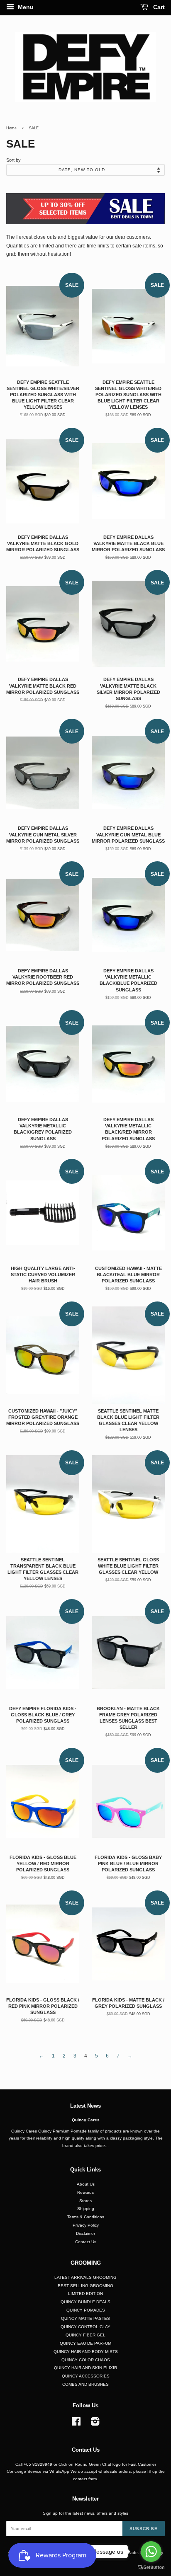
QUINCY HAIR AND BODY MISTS (86, 2352)
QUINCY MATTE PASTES (85, 2318)
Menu (25, 7)
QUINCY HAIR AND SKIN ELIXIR (85, 2368)
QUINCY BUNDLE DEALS (85, 2302)
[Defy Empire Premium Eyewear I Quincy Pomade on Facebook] (76, 2424)
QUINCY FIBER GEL (85, 2335)
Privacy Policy (86, 2225)
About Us (86, 2184)
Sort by (13, 160)
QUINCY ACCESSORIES (86, 2376)
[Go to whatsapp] (151, 2552)
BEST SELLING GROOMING (85, 2286)
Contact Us (86, 2242)
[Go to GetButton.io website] (151, 2568)
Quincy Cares (86, 2120)
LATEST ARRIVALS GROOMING (85, 2277)
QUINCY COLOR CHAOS (86, 2360)
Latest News (85, 2106)
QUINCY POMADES (86, 2310)
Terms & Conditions (86, 2217)
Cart (158, 7)
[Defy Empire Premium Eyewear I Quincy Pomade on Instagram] (95, 2424)
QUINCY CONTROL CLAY (85, 2327)
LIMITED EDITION (85, 2294)
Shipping (86, 2209)
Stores (85, 2201)
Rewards (85, 2192)
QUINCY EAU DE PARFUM (85, 2343)
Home (11, 128)
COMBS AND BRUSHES (85, 2384)
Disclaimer (85, 2233)
